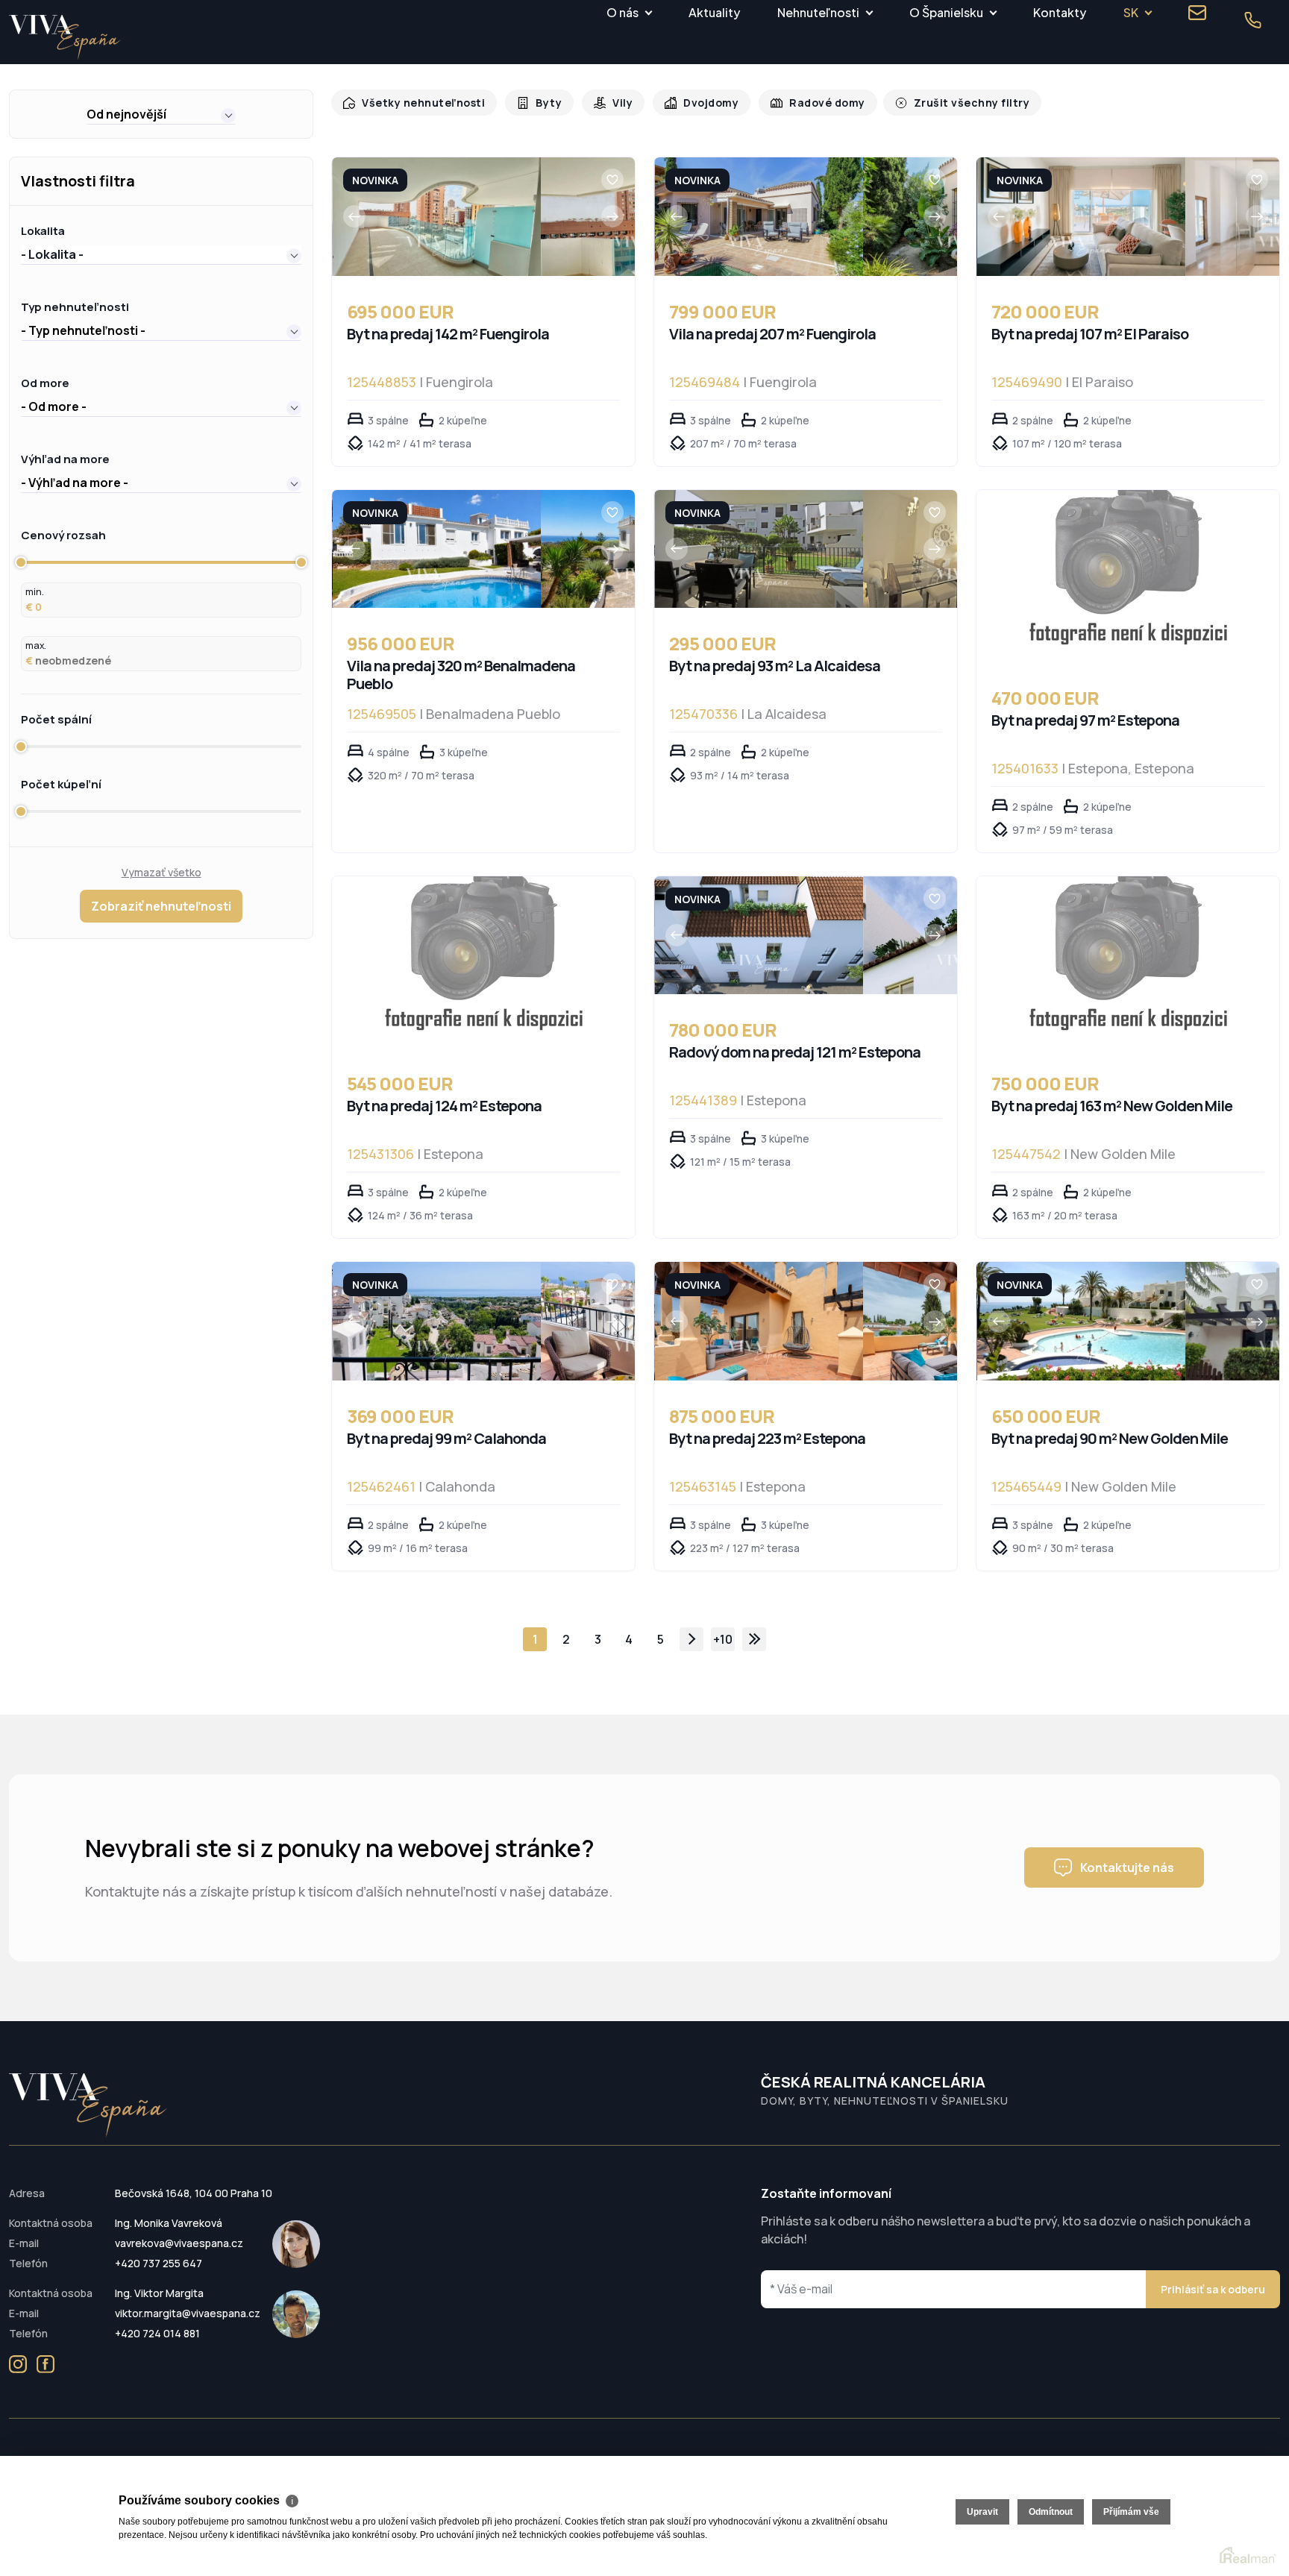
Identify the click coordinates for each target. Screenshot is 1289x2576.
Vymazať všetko (161, 872)
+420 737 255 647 (159, 2263)
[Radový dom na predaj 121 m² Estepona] (759, 936)
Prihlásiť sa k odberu (1213, 2289)
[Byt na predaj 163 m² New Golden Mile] (1128, 962)
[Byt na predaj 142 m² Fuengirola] (437, 217)
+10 (723, 1639)
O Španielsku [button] (946, 12)
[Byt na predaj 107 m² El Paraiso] (1081, 217)
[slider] (21, 562)
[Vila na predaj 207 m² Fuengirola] (759, 217)
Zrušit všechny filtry (950, 103)
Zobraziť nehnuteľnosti (161, 906)
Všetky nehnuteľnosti (420, 103)
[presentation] (354, 216)
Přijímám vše (1131, 2512)
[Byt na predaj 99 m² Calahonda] (437, 1321)
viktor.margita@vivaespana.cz (188, 2313)
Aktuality (714, 12)
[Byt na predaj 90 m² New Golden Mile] (1081, 1321)
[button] (161, 114)
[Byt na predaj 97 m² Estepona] (1128, 576)
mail (1197, 13)
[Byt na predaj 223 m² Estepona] (759, 1321)
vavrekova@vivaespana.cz (179, 2243)
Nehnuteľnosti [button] (818, 12)
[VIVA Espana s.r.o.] (65, 38)
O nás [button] (622, 12)
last (754, 1639)
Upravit (982, 2512)
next (691, 1639)
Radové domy (812, 103)
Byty (540, 103)
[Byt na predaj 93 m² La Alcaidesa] (759, 549)
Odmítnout (1051, 2512)
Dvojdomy (699, 103)
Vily (613, 103)
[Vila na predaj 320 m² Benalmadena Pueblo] (437, 549)
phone (1252, 20)
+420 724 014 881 (157, 2333)
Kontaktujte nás (1127, 1867)
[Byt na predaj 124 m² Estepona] (483, 962)
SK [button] (1131, 12)
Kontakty (1060, 12)
